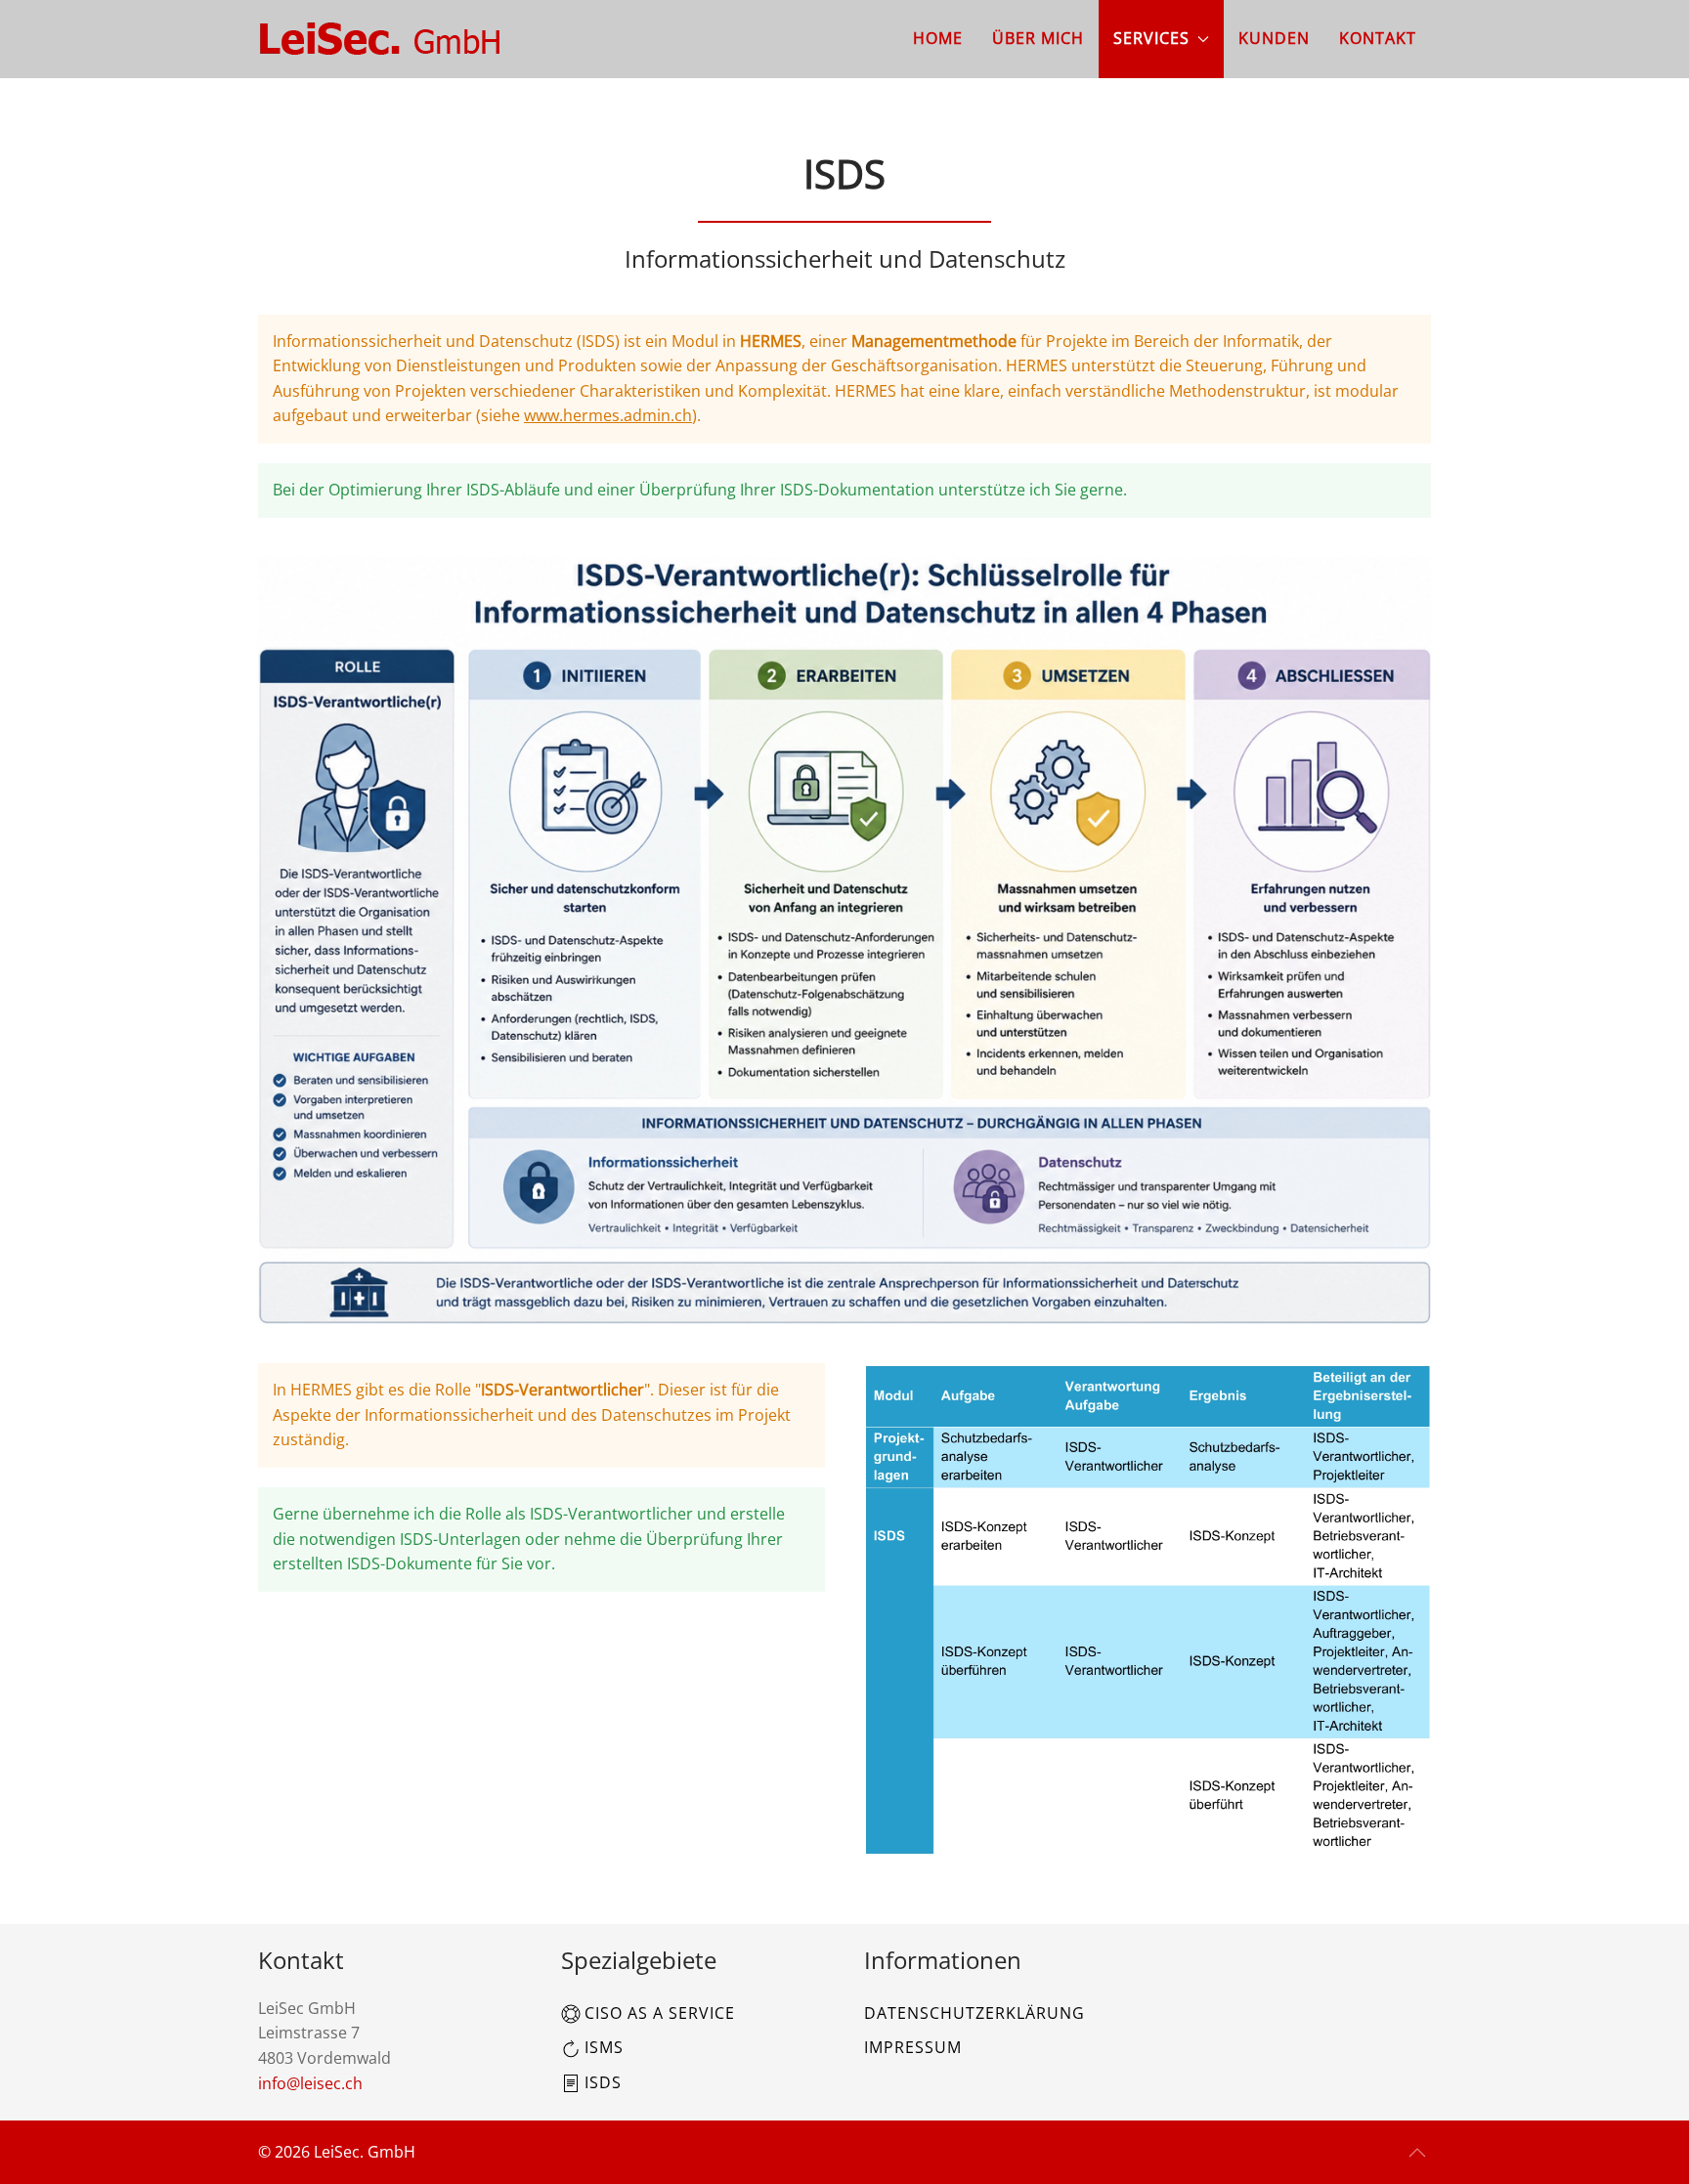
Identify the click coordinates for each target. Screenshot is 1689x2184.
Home (938, 38)
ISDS (603, 2082)
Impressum (913, 2047)
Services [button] (1151, 38)
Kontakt (1378, 38)
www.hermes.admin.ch (608, 415)
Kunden (1274, 38)
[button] (1417, 2153)
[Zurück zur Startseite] (380, 39)
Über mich (1038, 38)
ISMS (604, 2047)
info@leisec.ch (310, 2083)
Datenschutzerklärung (974, 2013)
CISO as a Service (660, 2013)
